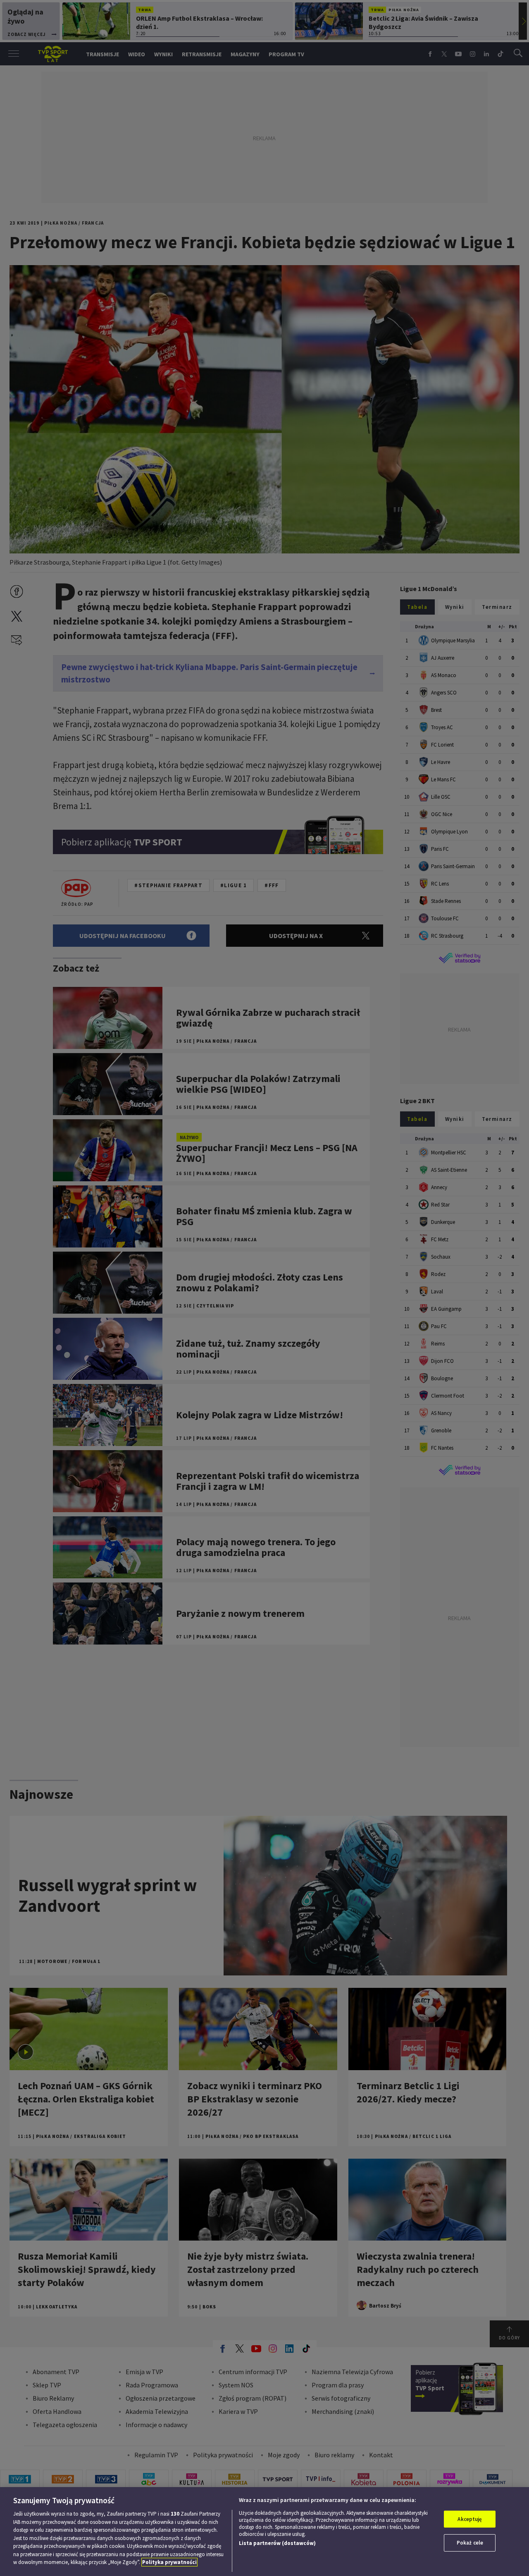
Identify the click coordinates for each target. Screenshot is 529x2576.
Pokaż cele (470, 2543)
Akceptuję (470, 2519)
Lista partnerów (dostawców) (277, 2543)
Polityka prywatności (169, 2562)
